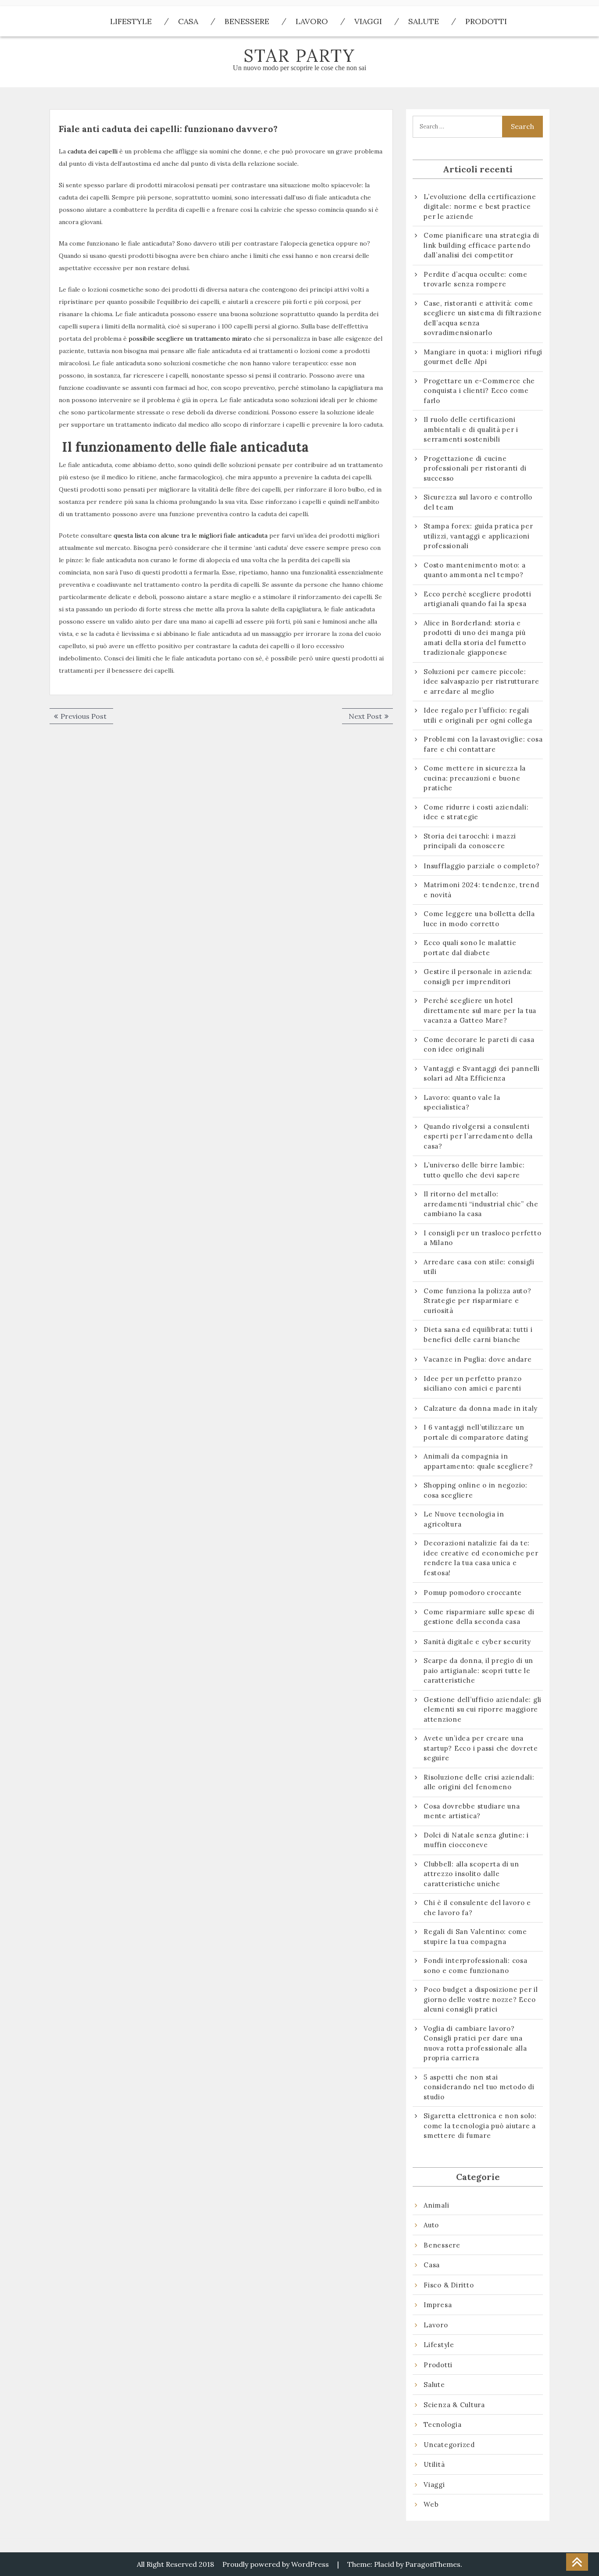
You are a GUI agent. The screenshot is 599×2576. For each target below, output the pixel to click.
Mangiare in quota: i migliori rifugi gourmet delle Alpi (483, 357)
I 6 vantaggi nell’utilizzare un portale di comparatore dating (476, 1432)
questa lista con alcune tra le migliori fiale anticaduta (191, 535)
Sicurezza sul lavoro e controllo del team (478, 502)
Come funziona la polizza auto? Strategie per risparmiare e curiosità (478, 1301)
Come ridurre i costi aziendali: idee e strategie (476, 812)
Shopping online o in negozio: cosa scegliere (476, 1490)
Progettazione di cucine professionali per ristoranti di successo (475, 468)
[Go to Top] (577, 2562)
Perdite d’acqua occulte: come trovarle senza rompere (476, 279)
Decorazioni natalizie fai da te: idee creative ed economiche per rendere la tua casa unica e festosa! (481, 1558)
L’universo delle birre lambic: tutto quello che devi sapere (474, 1170)
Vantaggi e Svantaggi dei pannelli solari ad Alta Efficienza (482, 1074)
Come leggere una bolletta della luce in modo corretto (479, 919)
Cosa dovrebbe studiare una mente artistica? (472, 1811)
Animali (436, 2205)
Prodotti (486, 21)
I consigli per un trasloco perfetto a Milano (482, 1238)
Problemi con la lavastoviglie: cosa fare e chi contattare (483, 744)
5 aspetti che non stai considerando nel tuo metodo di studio (479, 2087)
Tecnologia (443, 2424)
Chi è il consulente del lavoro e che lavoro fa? (477, 1908)
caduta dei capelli (93, 151)
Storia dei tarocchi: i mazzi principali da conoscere (470, 841)
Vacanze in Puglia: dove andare (478, 1359)
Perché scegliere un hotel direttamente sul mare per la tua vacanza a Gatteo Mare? (480, 1010)
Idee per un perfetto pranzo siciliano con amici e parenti (474, 1384)
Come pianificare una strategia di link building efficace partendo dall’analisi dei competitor (481, 245)
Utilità (434, 2464)
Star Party (299, 55)
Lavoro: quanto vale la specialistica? (462, 1102)
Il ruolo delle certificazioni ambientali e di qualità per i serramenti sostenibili (471, 429)
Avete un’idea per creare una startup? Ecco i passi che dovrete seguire (481, 1748)
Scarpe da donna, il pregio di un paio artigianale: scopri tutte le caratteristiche (478, 1670)
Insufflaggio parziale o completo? (482, 866)
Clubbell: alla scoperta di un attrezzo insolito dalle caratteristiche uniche (471, 1874)
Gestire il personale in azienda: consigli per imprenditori (478, 977)
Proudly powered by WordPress (276, 2564)
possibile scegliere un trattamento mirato (190, 339)
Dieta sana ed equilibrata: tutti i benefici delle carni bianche (478, 1334)
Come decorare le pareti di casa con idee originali (479, 1045)
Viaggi (368, 21)
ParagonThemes (433, 2564)
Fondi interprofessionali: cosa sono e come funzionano (476, 1966)
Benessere (247, 21)
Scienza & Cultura (454, 2405)
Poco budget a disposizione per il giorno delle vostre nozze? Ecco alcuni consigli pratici (481, 1999)
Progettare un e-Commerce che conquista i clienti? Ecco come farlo (479, 391)
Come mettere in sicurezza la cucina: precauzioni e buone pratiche (475, 778)
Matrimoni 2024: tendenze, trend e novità (481, 890)
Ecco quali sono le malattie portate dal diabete (470, 948)
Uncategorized (449, 2445)
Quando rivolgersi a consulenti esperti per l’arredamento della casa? (478, 1136)
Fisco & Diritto (449, 2285)
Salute (424, 21)
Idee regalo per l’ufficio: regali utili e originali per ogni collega (478, 715)
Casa (188, 21)
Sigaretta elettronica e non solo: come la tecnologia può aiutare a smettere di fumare (480, 2126)
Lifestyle (131, 21)
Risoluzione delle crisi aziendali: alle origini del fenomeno (479, 1782)
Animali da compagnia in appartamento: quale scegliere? (478, 1461)
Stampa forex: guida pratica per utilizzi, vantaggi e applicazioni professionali (478, 536)
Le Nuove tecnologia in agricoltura (464, 1519)
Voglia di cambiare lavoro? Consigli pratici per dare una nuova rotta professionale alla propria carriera (475, 2043)
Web (431, 2504)
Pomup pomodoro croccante (473, 1593)
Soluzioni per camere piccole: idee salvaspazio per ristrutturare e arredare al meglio (481, 681)
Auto (431, 2225)
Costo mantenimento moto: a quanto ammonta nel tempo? (475, 570)
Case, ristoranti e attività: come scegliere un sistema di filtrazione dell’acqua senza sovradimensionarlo (483, 318)
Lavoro (312, 21)
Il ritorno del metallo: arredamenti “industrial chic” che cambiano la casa (481, 1204)
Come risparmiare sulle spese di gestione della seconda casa (479, 1617)
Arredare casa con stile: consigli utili (479, 1267)
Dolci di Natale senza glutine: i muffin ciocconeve (476, 1840)
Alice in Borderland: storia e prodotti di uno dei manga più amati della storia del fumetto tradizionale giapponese (475, 638)
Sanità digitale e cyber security (477, 1642)
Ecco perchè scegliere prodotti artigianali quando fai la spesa (478, 599)
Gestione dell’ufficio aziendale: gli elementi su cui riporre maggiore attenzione (483, 1709)
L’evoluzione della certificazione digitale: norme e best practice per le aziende (480, 207)
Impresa (438, 2305)
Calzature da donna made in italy (481, 1408)
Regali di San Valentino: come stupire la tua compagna (475, 1937)
